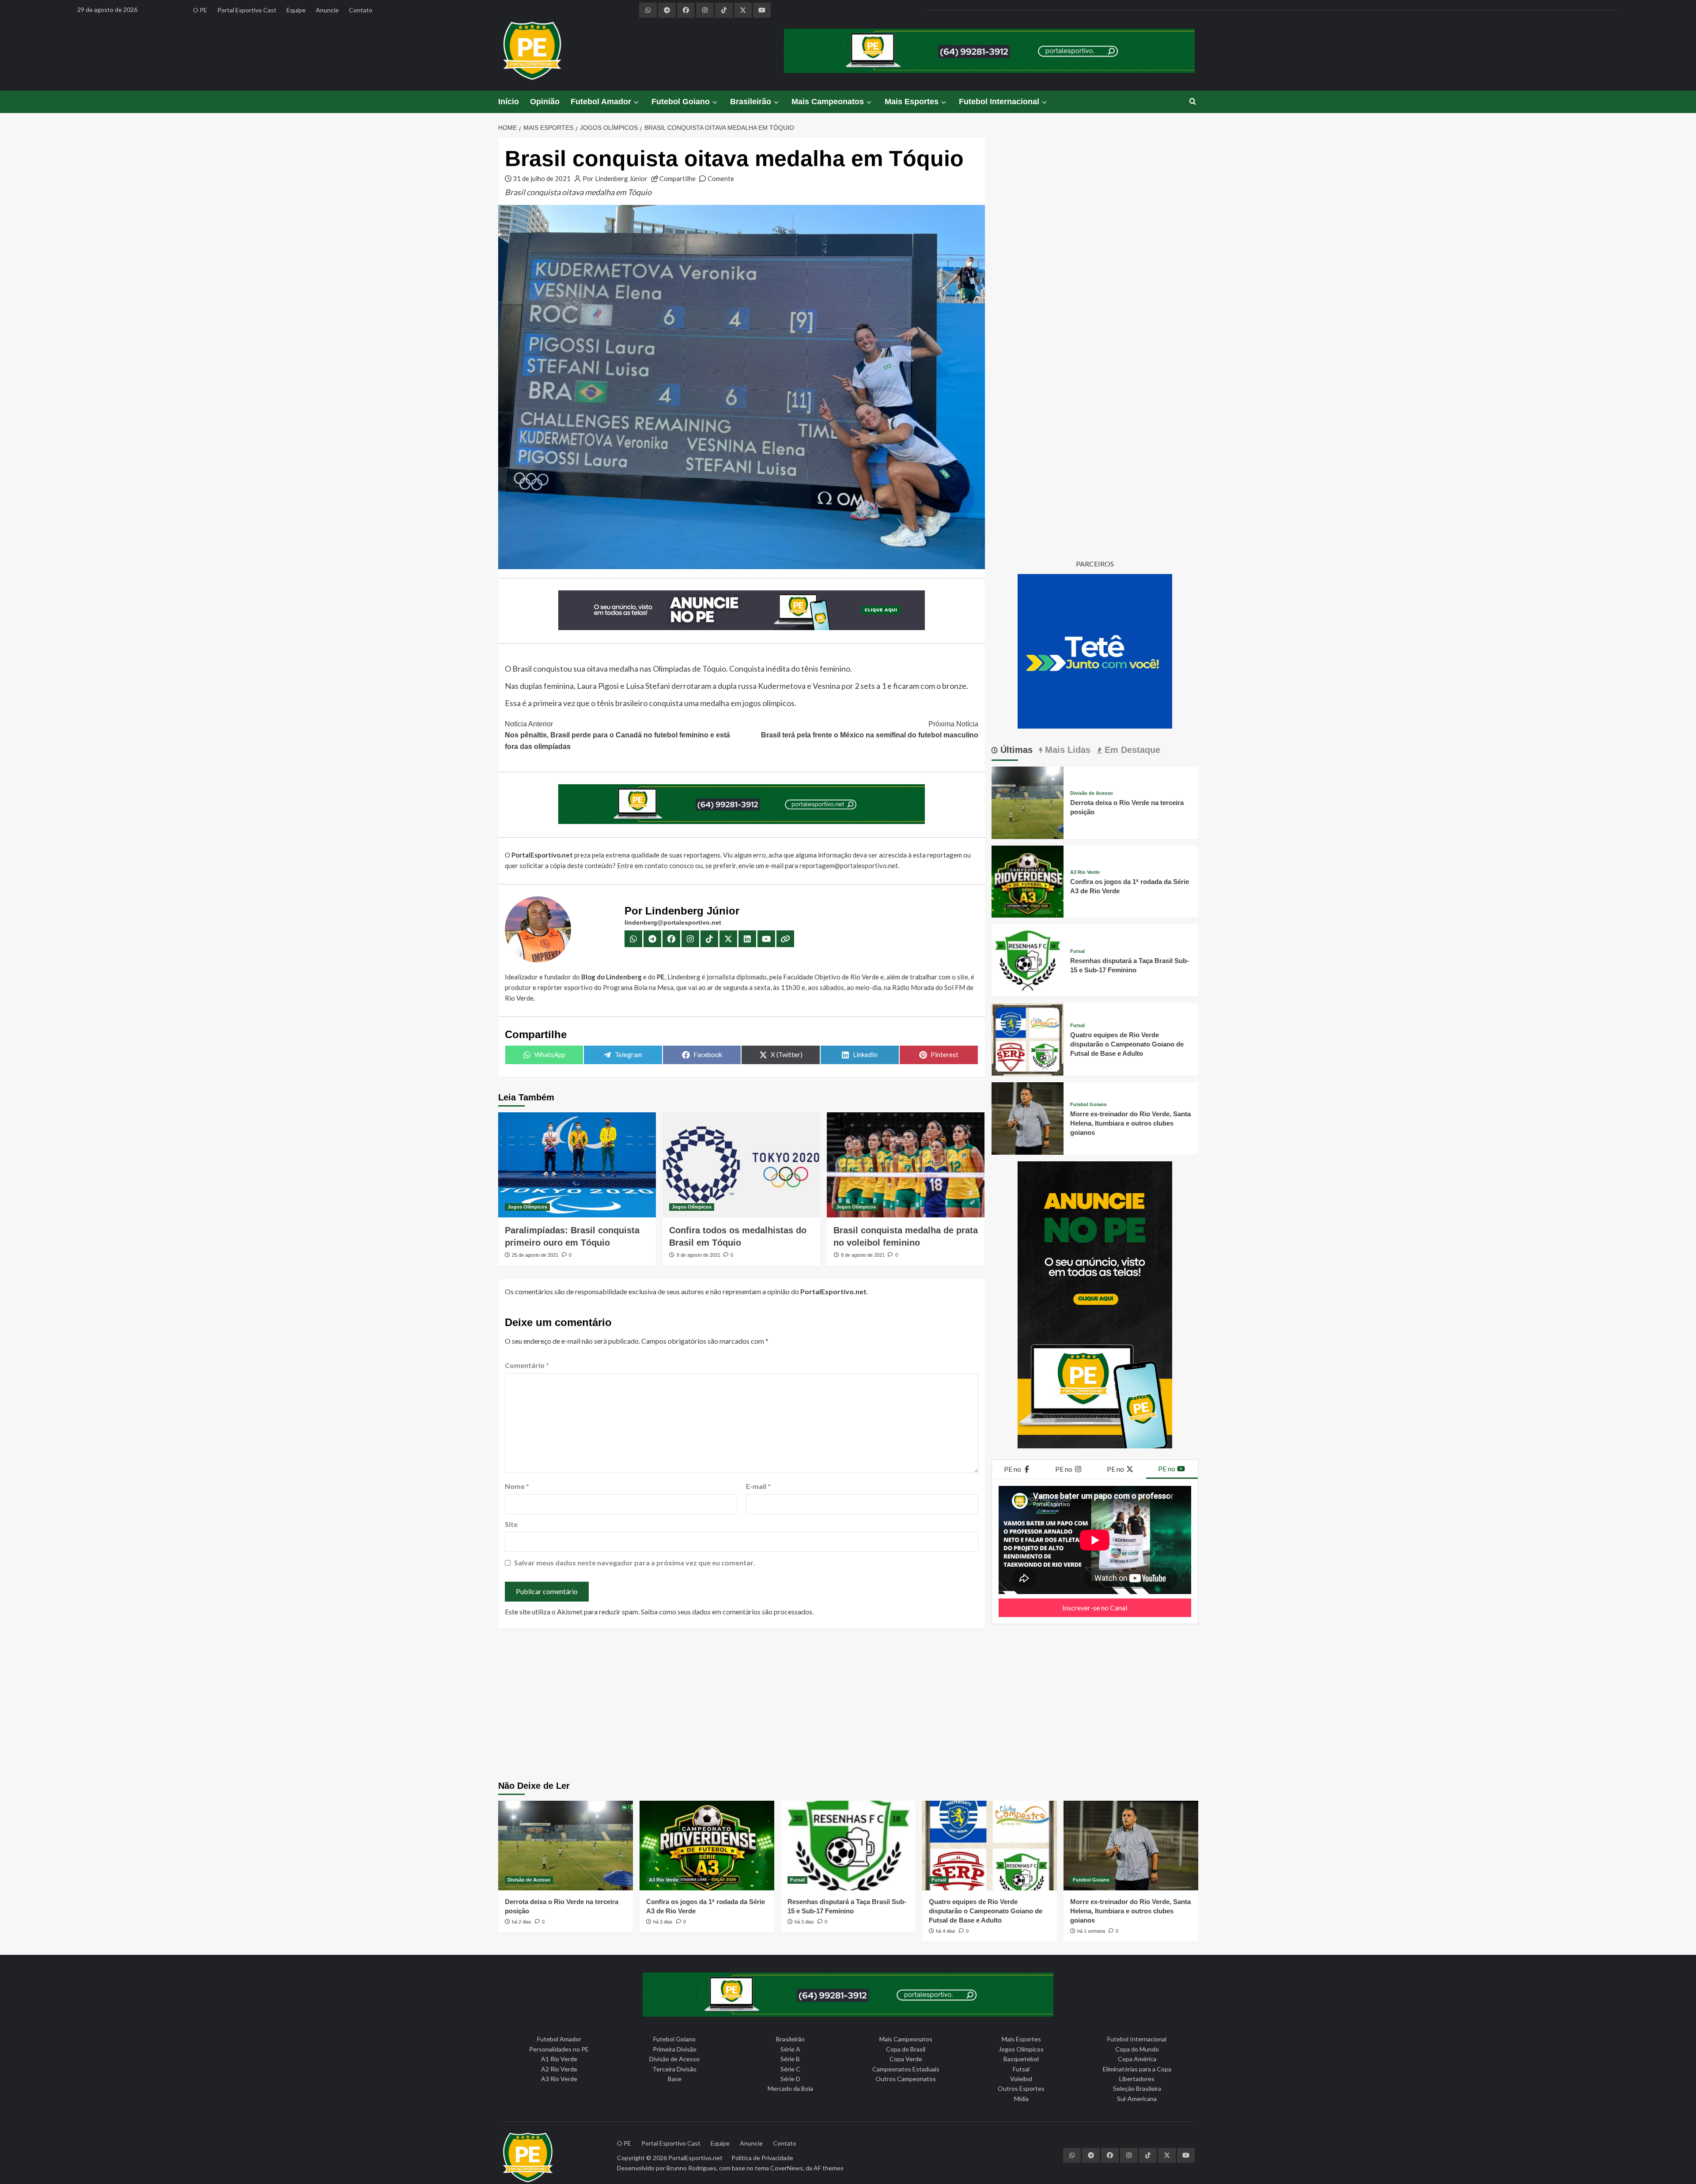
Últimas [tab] (1015, 750)
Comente (721, 178)
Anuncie (327, 10)
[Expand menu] (636, 102)
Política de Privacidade (762, 2158)
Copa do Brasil (906, 2049)
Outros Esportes (1021, 2088)
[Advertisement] (848, 1706)
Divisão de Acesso (1092, 793)
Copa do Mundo (1137, 2049)
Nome (517, 1486)
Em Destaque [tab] (1131, 750)
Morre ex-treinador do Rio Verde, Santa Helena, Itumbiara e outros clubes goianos (1130, 1123)
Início (509, 102)
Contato (361, 10)
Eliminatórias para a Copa (1137, 2069)
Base (675, 2079)
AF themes (829, 2168)
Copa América (1137, 2059)
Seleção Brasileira (1137, 2088)
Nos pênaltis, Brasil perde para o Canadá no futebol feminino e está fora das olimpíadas (617, 735)
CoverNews (787, 2168)
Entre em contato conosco (655, 865)
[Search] (1193, 102)
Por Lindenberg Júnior (615, 178)
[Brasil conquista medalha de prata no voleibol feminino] (906, 1165)
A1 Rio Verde (559, 2059)
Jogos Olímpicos (527, 1207)
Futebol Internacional (999, 102)
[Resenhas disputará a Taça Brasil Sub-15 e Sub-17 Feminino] (1028, 959)
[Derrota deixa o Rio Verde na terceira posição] (1028, 802)
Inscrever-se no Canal (1095, 1608)
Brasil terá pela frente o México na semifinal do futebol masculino (870, 730)
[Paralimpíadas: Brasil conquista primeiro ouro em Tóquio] (577, 1165)
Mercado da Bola (790, 2088)
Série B (790, 2059)
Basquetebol (1021, 2059)
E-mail (758, 1486)
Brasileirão (751, 102)
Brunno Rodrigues (691, 2168)
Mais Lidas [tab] (1066, 750)
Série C (790, 2069)
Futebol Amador (601, 102)
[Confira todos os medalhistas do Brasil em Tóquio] (741, 1165)
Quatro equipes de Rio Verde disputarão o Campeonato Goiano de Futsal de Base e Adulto (1127, 1044)
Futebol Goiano (681, 102)
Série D (790, 2079)
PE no (1013, 1469)
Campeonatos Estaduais (906, 2069)
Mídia (1021, 2099)
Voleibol (1021, 2079)
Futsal (1077, 951)
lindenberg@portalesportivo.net (673, 922)
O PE (200, 10)
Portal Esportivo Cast (247, 10)
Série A (790, 2049)
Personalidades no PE (559, 2049)
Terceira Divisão (674, 2069)
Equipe (296, 10)
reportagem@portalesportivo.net (849, 865)
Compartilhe (678, 178)
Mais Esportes (912, 102)
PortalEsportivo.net (695, 2158)
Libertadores (1137, 2079)
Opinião (545, 102)
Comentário (527, 1365)
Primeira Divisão (675, 2049)
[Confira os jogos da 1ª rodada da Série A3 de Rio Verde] (1028, 880)
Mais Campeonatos (828, 102)
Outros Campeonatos (906, 2079)
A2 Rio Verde (559, 2069)
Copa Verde (906, 2059)
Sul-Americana (1137, 2099)
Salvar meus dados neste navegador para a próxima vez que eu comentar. (634, 1562)
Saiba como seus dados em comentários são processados (727, 1612)
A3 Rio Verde (1085, 872)
